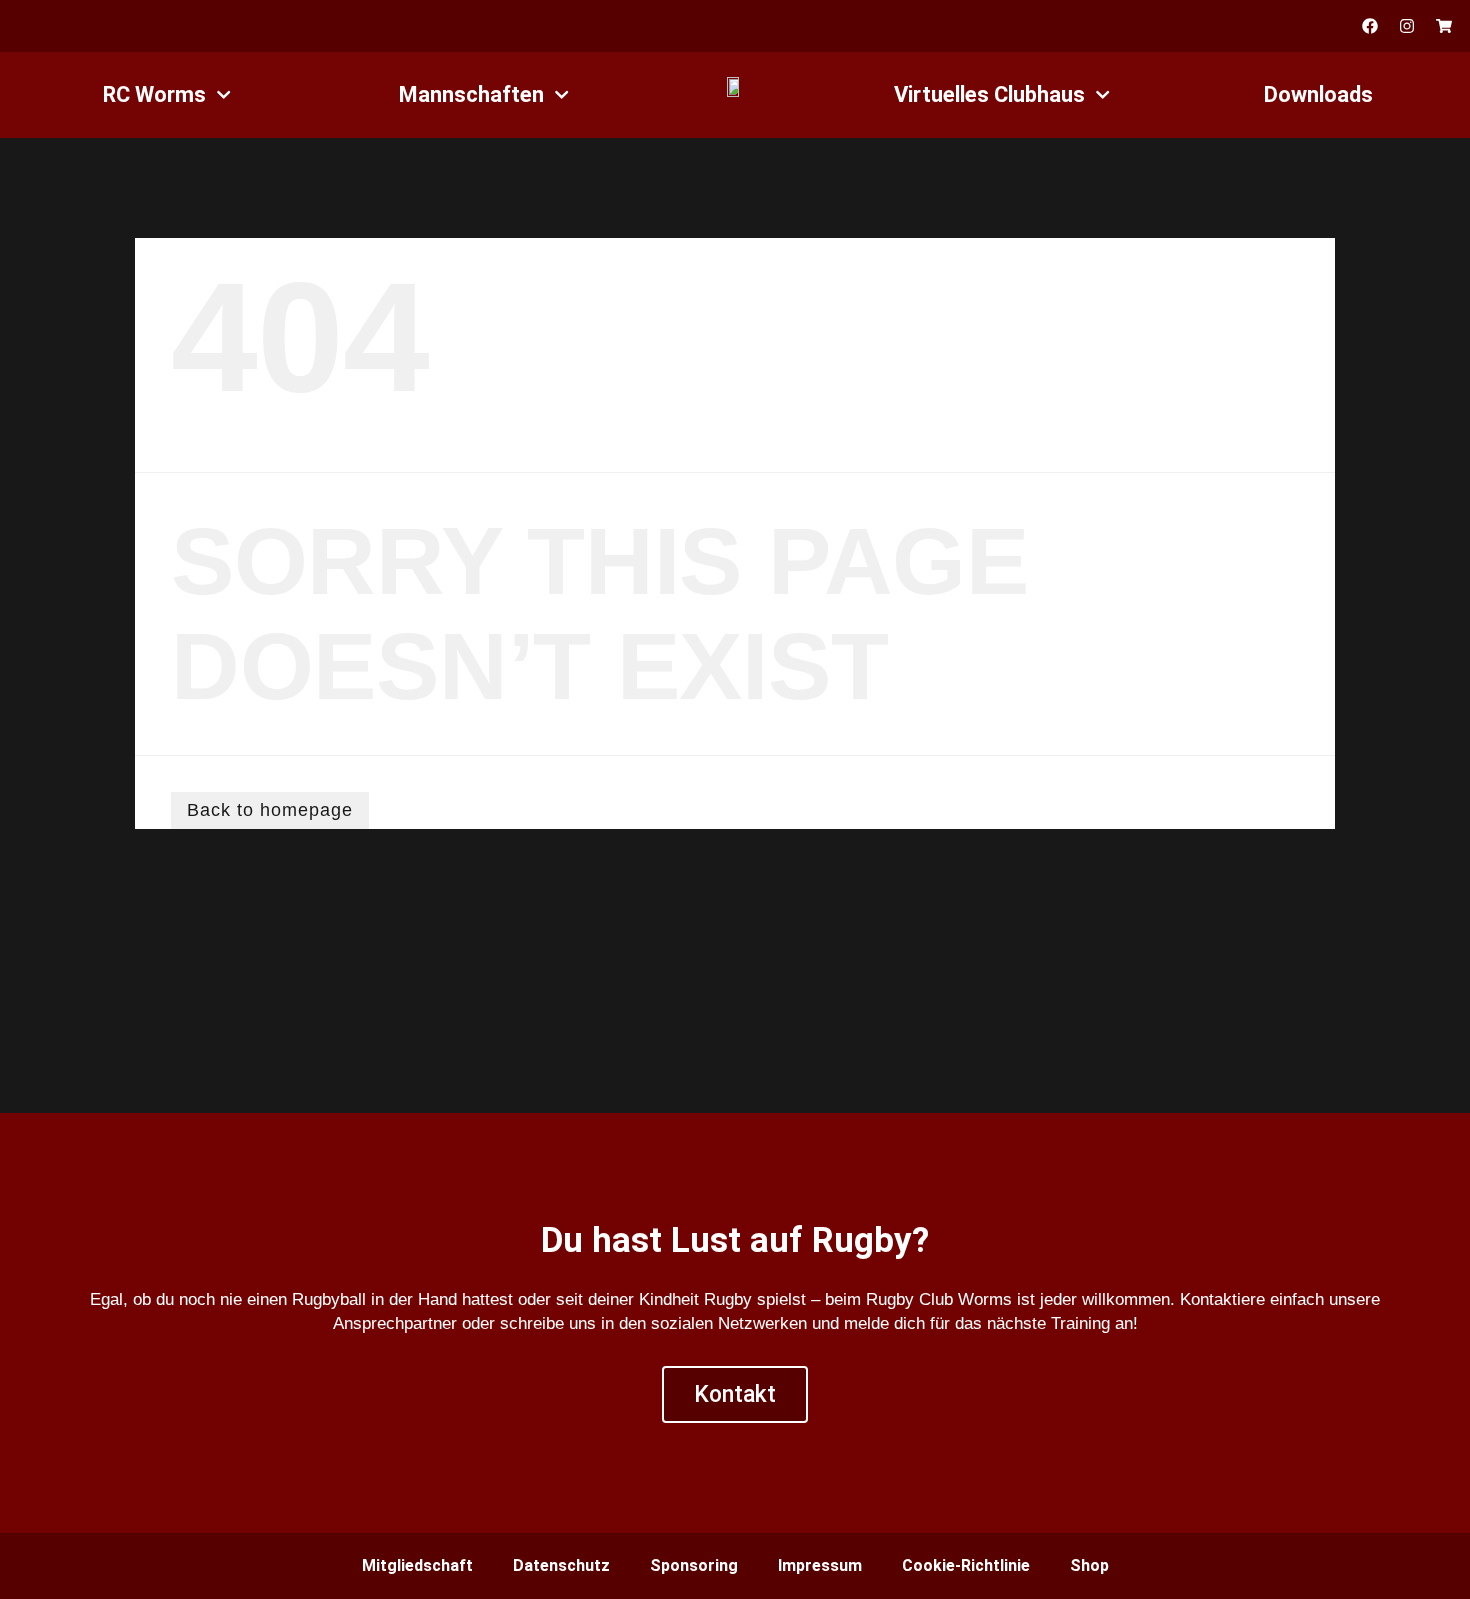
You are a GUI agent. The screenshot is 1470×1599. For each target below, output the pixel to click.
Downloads (1318, 94)
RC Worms (154, 94)
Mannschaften (471, 94)
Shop (1089, 1565)
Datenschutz (561, 1565)
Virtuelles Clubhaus (989, 94)
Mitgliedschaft (417, 1565)
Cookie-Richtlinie (966, 1565)
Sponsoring (694, 1565)
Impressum (820, 1565)
